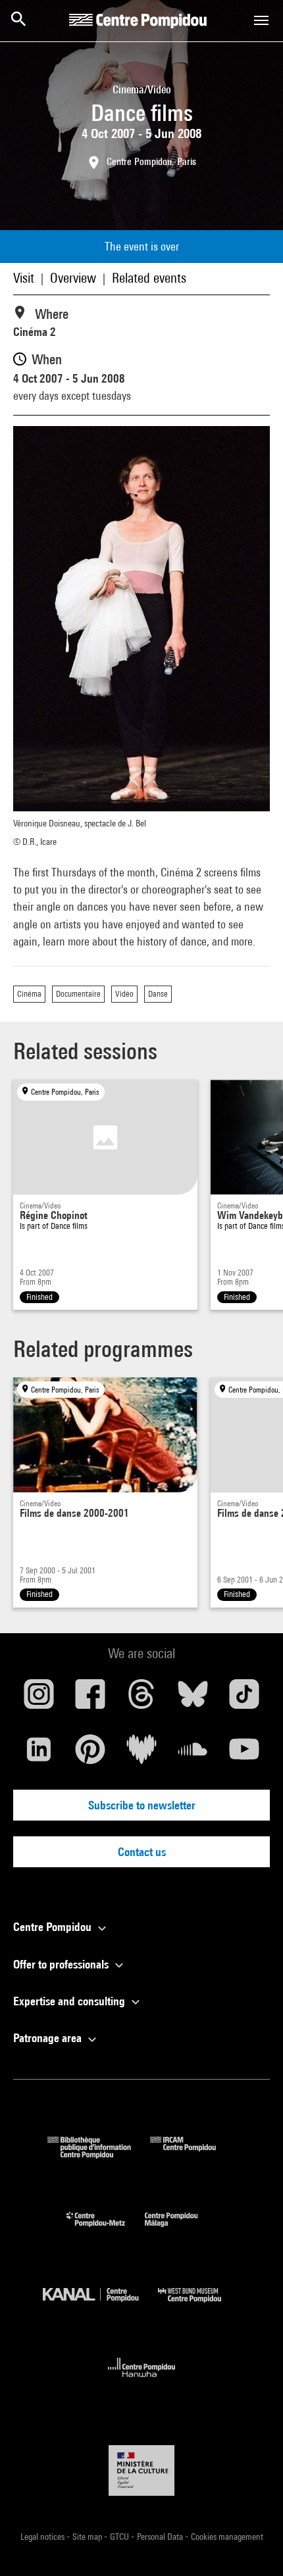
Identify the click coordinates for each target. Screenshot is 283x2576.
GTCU (120, 2537)
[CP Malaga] (181, 2230)
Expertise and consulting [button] (70, 2001)
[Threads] (141, 1699)
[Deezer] (141, 1754)
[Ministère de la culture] (141, 2470)
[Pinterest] (90, 1754)
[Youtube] (244, 1754)
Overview (73, 278)
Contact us (142, 1852)
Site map (88, 2537)
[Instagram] (39, 1699)
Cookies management (227, 2537)
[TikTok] (244, 1699)
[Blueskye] (193, 1699)
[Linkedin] (39, 1754)
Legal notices (43, 2537)
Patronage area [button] (49, 2038)
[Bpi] (99, 2154)
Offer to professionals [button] (62, 1964)
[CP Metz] (106, 2230)
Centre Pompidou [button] (54, 1927)
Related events (149, 278)
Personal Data (161, 2537)
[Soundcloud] (193, 1754)
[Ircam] (193, 2154)
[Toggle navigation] (261, 20)
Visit (24, 278)
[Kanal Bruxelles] (100, 2305)
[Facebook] (90, 1699)
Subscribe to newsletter (142, 1805)
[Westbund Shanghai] (199, 2305)
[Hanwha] (142, 2381)
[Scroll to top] (252, 2545)
